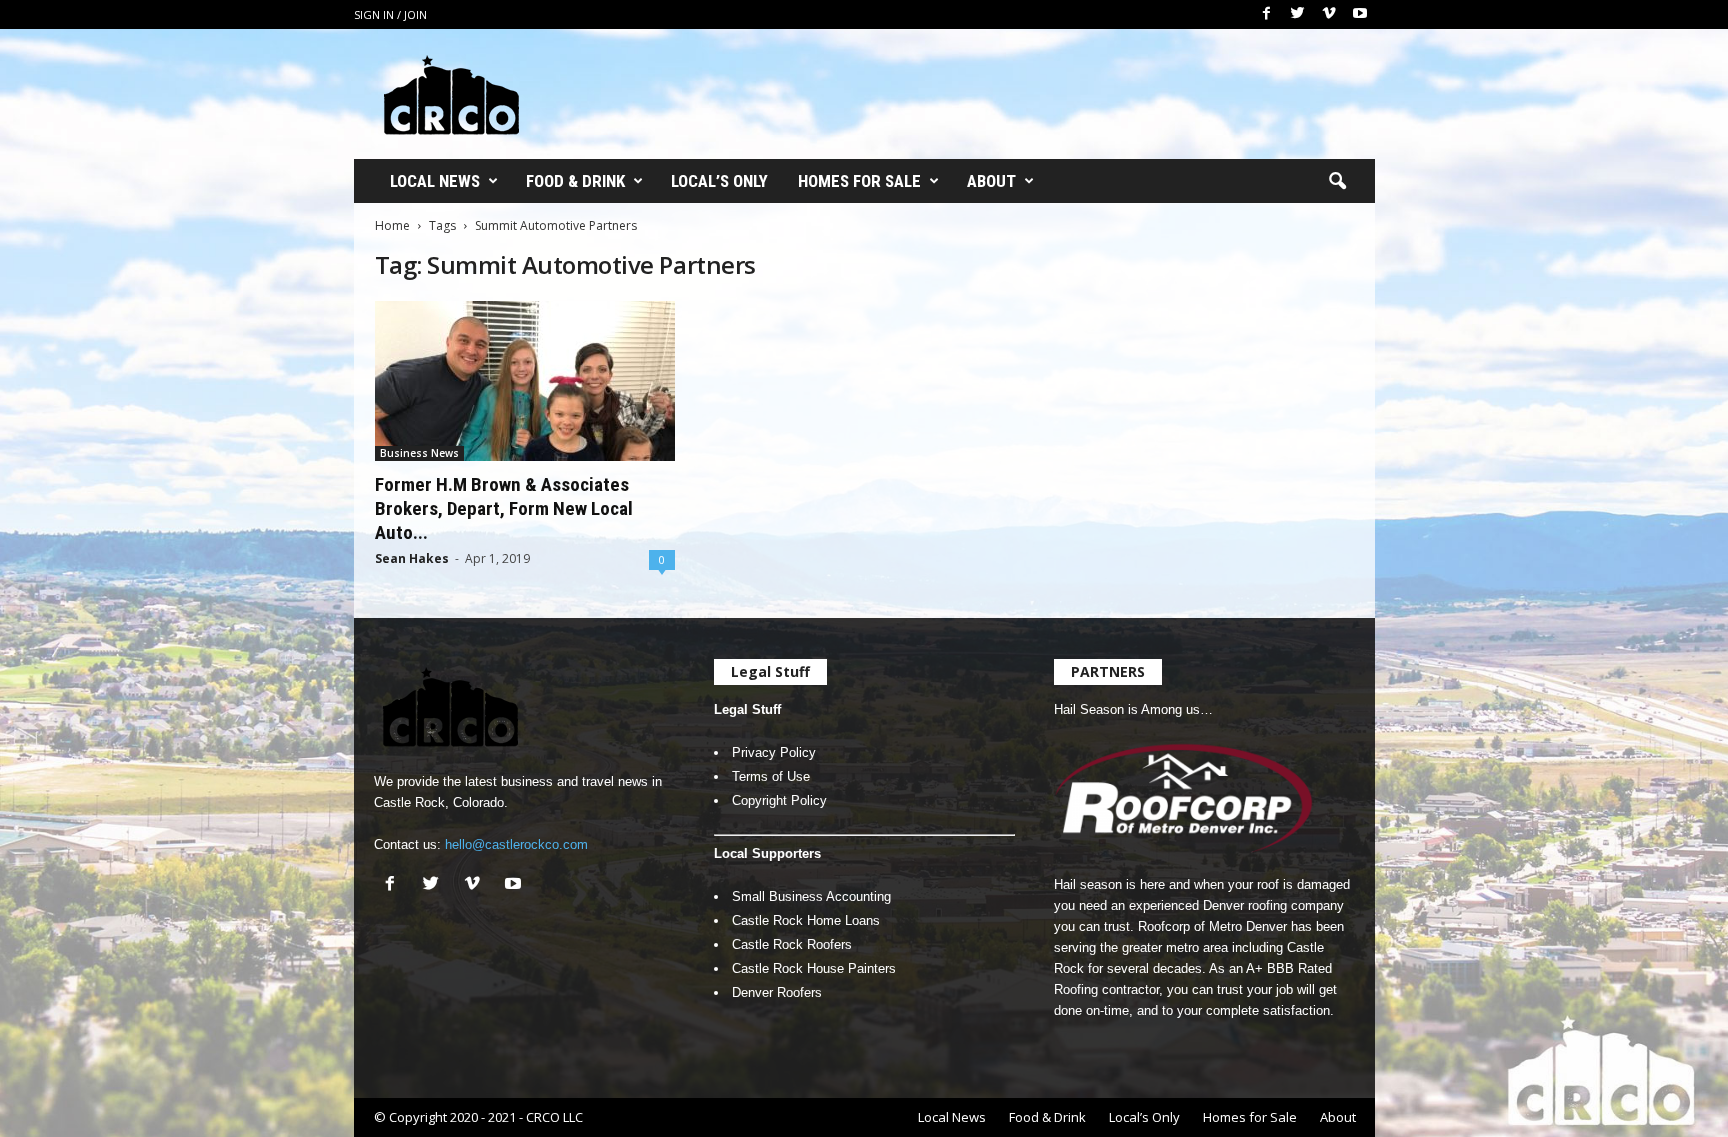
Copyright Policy (779, 800)
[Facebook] (1267, 14)
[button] (1337, 182)
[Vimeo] (1329, 14)
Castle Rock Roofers (792, 944)
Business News (419, 453)
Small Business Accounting (811, 896)
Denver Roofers (777, 992)
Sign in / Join (390, 14)
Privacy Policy (774, 752)
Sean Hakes (412, 558)
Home (392, 225)
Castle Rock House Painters (814, 968)
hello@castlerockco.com (516, 844)
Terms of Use (771, 776)
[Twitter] (1298, 14)
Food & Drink (575, 181)
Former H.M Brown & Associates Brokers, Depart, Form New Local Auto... (504, 508)
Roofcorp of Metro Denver (1212, 926)
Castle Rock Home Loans (806, 920)
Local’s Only (719, 181)
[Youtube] (1360, 14)
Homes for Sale (859, 181)
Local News (435, 181)
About (991, 181)
